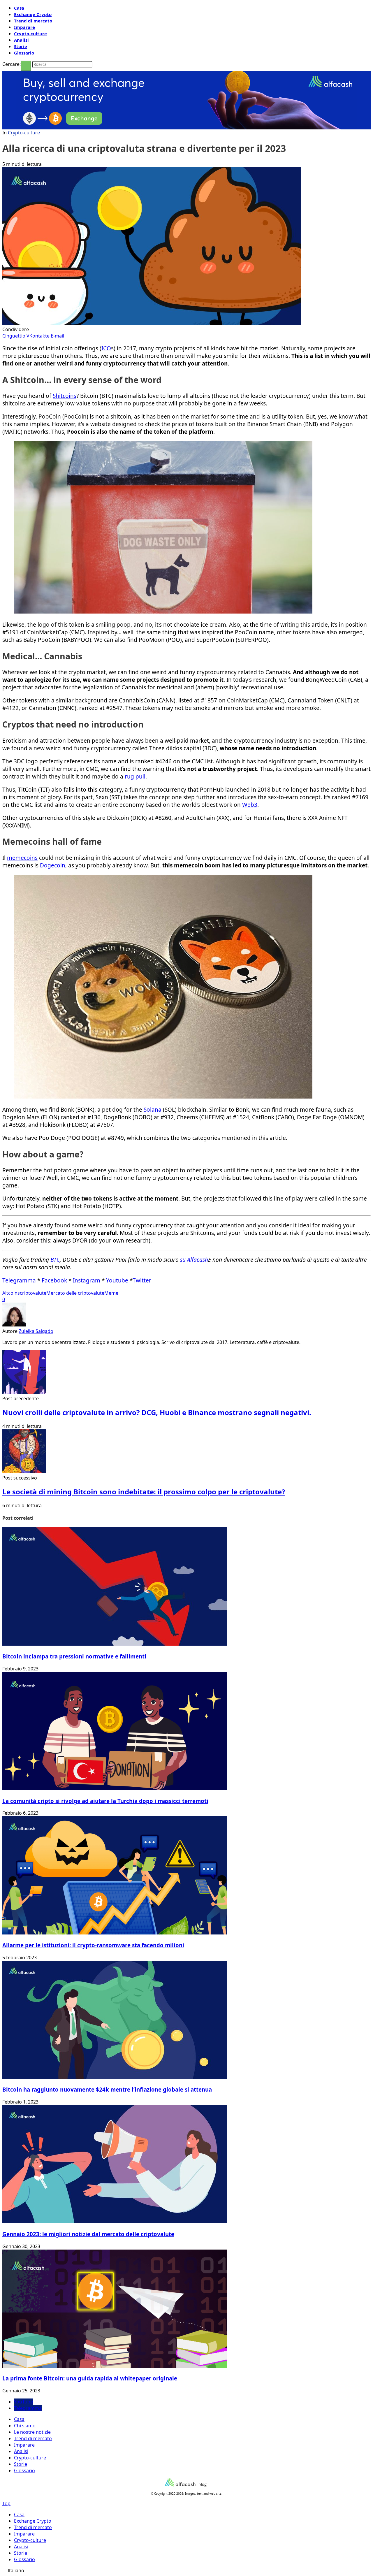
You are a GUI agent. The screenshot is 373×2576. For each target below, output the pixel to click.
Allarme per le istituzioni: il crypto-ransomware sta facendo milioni (93, 1945)
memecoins (22, 858)
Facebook (54, 1280)
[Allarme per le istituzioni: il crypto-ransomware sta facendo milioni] (115, 1933)
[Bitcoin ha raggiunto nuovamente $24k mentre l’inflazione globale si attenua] (115, 2077)
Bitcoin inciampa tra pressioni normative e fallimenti (74, 1656)
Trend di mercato (33, 21)
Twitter (142, 1280)
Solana (153, 1110)
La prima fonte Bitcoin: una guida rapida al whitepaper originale (90, 2378)
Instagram (87, 1280)
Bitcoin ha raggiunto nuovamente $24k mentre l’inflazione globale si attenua (107, 2089)
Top (6, 2503)
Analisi (21, 40)
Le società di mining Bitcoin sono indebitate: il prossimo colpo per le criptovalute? (144, 1492)
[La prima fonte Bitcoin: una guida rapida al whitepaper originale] (115, 2366)
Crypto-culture (30, 34)
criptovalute (33, 1293)
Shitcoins (65, 396)
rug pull (135, 776)
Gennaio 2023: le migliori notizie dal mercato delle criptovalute (88, 2234)
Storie (21, 46)
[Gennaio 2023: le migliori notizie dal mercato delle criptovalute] (115, 2222)
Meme (111, 1293)
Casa (19, 8)
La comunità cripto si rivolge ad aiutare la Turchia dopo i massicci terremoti (105, 1801)
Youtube (117, 1280)
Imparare (24, 27)
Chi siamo (25, 2426)
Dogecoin (53, 865)
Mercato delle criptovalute (75, 1293)
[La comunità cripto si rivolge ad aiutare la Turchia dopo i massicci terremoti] (115, 1788)
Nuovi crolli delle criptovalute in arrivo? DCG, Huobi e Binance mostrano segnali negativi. (157, 1412)
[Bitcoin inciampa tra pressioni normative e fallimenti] (115, 1644)
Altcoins (11, 1293)
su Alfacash (194, 1260)
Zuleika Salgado (36, 1331)
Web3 (250, 805)
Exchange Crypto (33, 14)
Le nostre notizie (32, 2432)
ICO (106, 348)
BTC (55, 1260)
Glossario (24, 53)
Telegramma (19, 1280)
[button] (186, 2570)
